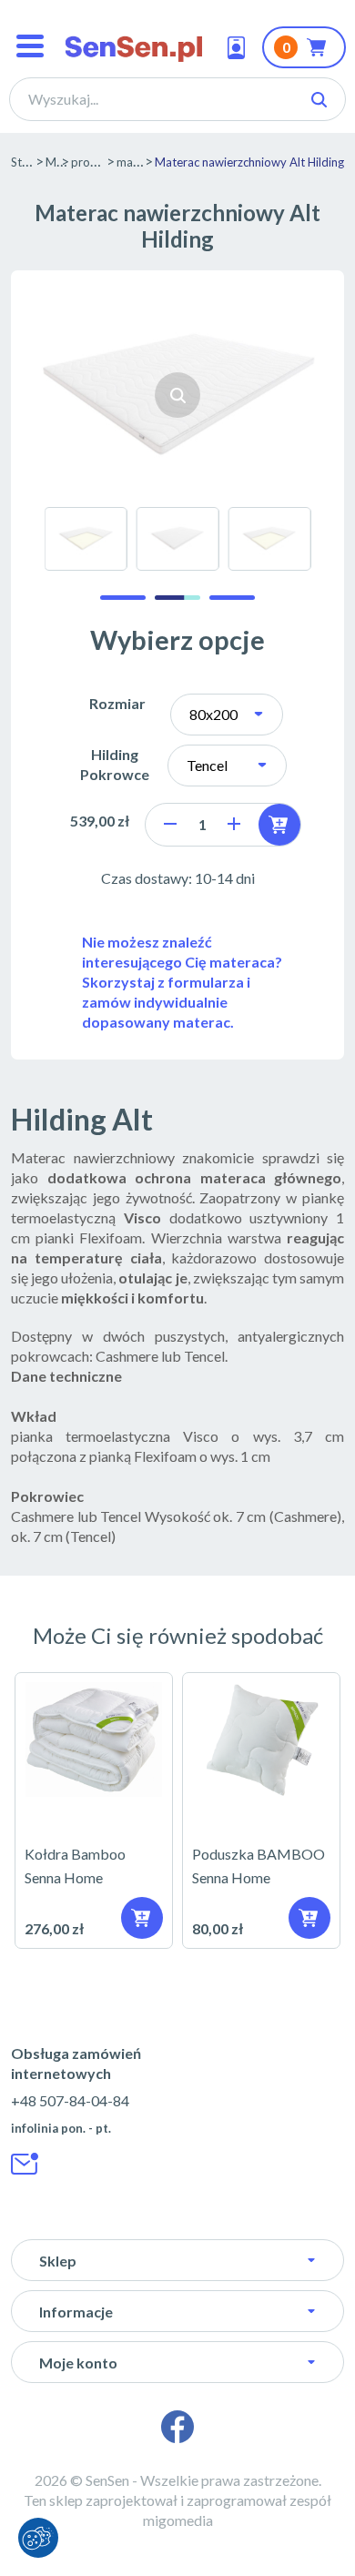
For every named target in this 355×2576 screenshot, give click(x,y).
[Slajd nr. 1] (123, 598)
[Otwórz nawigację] (30, 48)
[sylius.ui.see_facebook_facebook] (177, 2427)
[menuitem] (86, 539)
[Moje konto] (240, 47)
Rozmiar (117, 703)
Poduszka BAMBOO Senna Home (261, 1810)
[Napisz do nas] (25, 2164)
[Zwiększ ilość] (234, 824)
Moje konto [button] (78, 2363)
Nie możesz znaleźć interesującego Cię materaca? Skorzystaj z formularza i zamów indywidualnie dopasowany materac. (182, 982)
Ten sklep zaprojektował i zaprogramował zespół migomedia (177, 2510)
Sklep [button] (58, 2261)
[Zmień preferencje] (38, 2538)
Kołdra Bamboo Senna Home (94, 1810)
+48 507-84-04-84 (70, 2100)
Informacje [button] (76, 2312)
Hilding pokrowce (115, 764)
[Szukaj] (319, 100)
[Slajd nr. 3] (232, 598)
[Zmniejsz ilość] (170, 824)
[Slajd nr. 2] (177, 598)
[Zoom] (177, 395)
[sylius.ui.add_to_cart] (279, 825)
